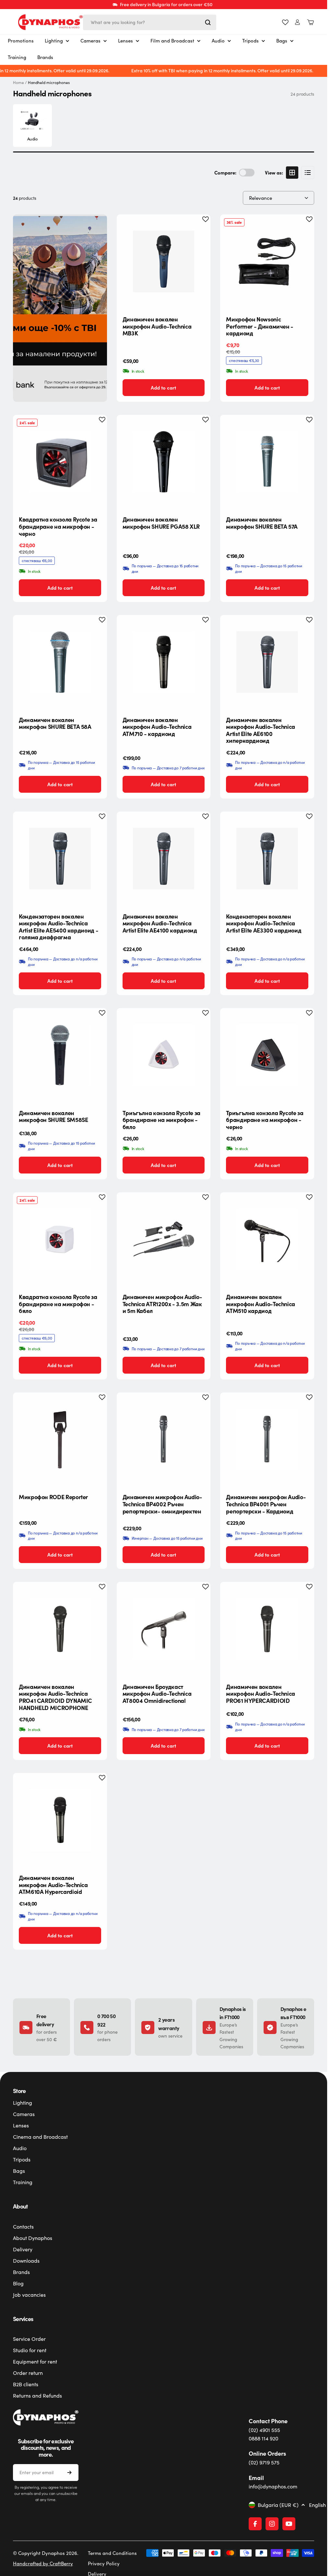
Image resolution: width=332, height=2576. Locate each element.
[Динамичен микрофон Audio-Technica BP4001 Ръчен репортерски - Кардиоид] (267, 1439)
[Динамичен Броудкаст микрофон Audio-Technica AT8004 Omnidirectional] (164, 1629)
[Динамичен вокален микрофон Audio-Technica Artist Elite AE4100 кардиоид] (164, 859)
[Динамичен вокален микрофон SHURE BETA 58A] (60, 662)
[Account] (297, 22)
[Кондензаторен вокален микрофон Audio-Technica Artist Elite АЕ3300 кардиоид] (267, 859)
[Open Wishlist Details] (285, 22)
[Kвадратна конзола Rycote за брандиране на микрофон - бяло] (60, 1239)
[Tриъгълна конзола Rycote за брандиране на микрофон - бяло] (164, 1055)
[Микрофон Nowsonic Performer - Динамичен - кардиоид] (267, 261)
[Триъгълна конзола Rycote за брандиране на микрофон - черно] (267, 1055)
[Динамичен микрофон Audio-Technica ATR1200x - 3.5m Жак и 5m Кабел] (164, 1239)
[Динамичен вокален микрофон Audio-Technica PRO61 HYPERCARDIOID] (267, 1629)
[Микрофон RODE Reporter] (60, 1439)
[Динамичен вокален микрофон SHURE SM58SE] (60, 1055)
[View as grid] (292, 173)
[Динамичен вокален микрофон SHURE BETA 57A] (267, 462)
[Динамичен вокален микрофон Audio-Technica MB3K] (164, 261)
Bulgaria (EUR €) (278, 2505)
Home (18, 83)
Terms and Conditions (112, 2553)
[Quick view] (200, 229)
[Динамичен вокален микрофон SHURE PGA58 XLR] (164, 462)
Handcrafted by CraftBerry (43, 2563)
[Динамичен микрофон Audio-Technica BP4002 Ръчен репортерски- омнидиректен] (164, 1439)
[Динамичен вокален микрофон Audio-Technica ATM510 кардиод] (267, 1239)
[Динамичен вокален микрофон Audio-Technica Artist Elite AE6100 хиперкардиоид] (267, 662)
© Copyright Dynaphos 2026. (46, 2553)
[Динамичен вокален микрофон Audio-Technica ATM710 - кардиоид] (164, 662)
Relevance (261, 198)
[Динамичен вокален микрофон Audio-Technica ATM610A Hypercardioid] (60, 1820)
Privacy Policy (104, 2563)
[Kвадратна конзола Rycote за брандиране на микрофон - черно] (60, 462)
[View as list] (308, 173)
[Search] (208, 22)
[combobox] (150, 22)
